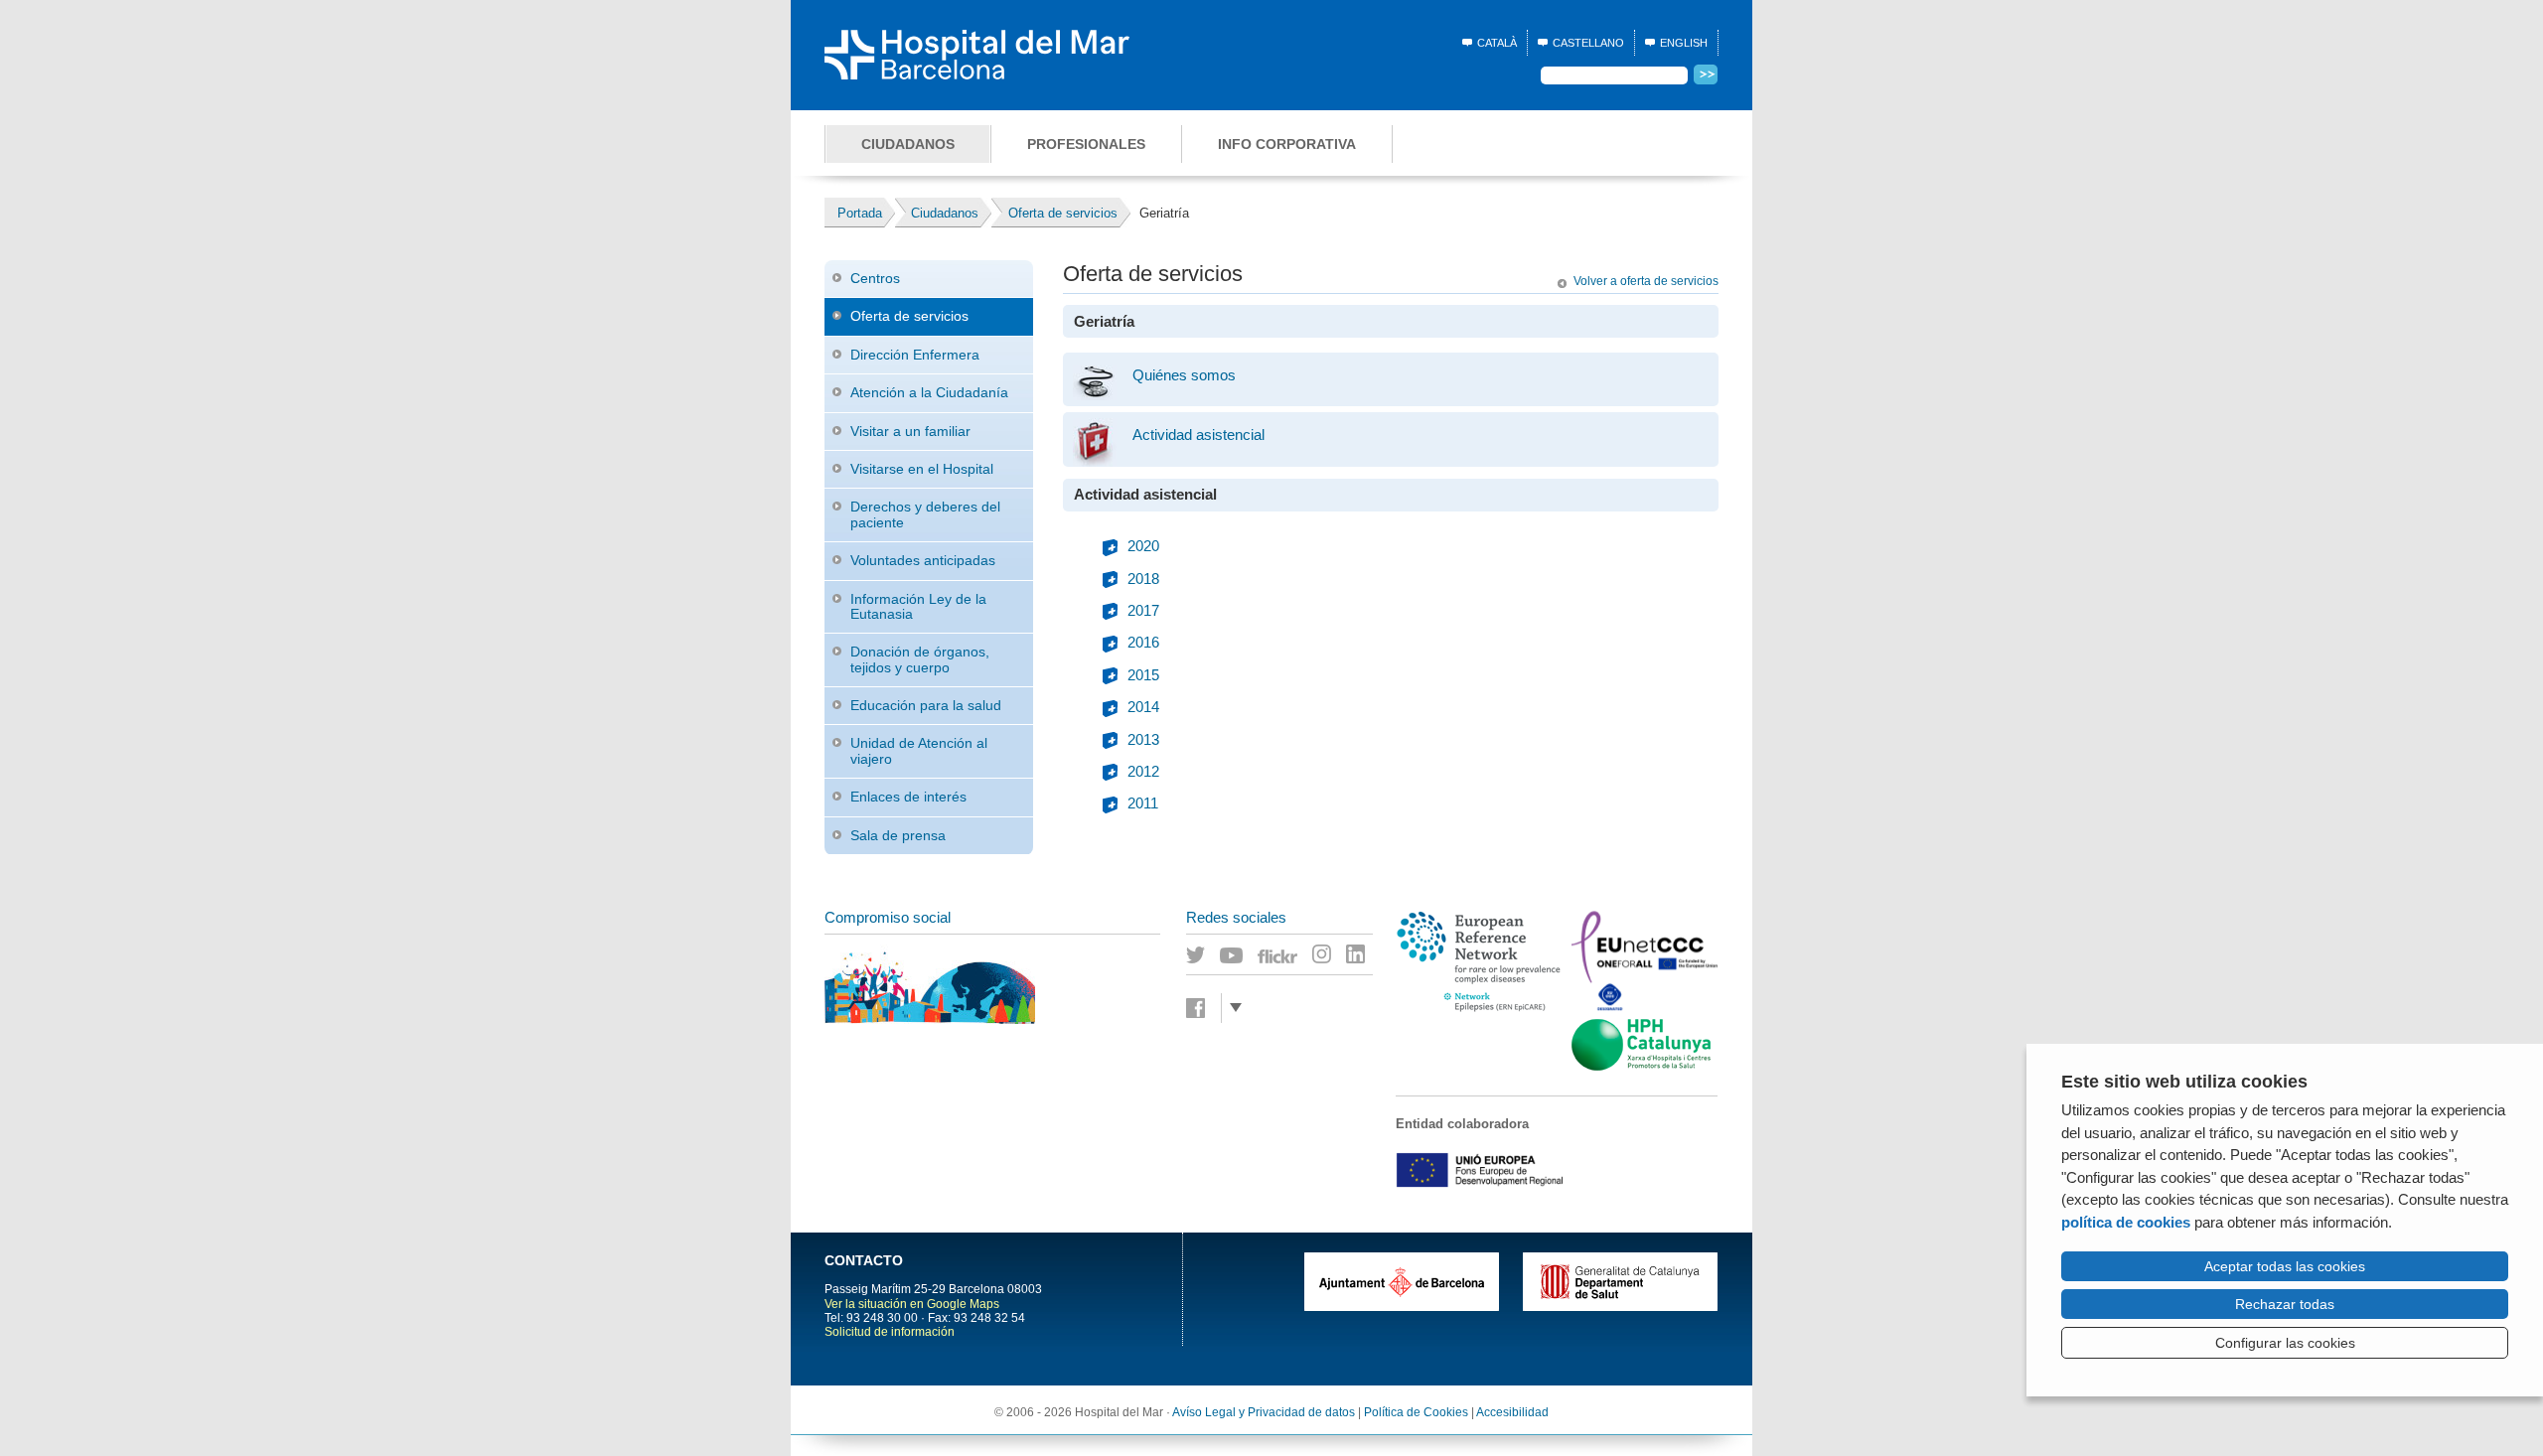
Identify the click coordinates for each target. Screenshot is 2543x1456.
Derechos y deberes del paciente (925, 514)
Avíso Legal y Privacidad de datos (1264, 1412)
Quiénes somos (1184, 375)
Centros (875, 278)
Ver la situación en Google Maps (912, 1304)
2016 (1143, 643)
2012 (1143, 772)
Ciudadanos (908, 144)
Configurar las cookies (2285, 1343)
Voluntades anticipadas (923, 560)
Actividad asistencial (1198, 435)
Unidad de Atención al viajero (919, 750)
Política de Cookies (1416, 1412)
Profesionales (1086, 144)
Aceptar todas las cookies (2285, 1266)
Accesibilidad (1512, 1412)
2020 (1143, 546)
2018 (1143, 579)
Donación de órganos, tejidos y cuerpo (920, 659)
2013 (1143, 740)
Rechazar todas (2285, 1304)
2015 (1143, 675)
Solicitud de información (890, 1332)
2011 (1143, 803)
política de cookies (2126, 1222)
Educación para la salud (926, 705)
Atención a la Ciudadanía (929, 392)
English (1684, 43)
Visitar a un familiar (910, 431)
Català (1497, 43)
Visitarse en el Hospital (922, 469)
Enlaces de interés (908, 797)
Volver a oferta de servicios (1646, 281)
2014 (1143, 707)
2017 (1143, 611)
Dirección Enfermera (915, 355)
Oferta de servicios (909, 316)
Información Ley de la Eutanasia (918, 606)
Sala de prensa (898, 835)
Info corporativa (1287, 144)
